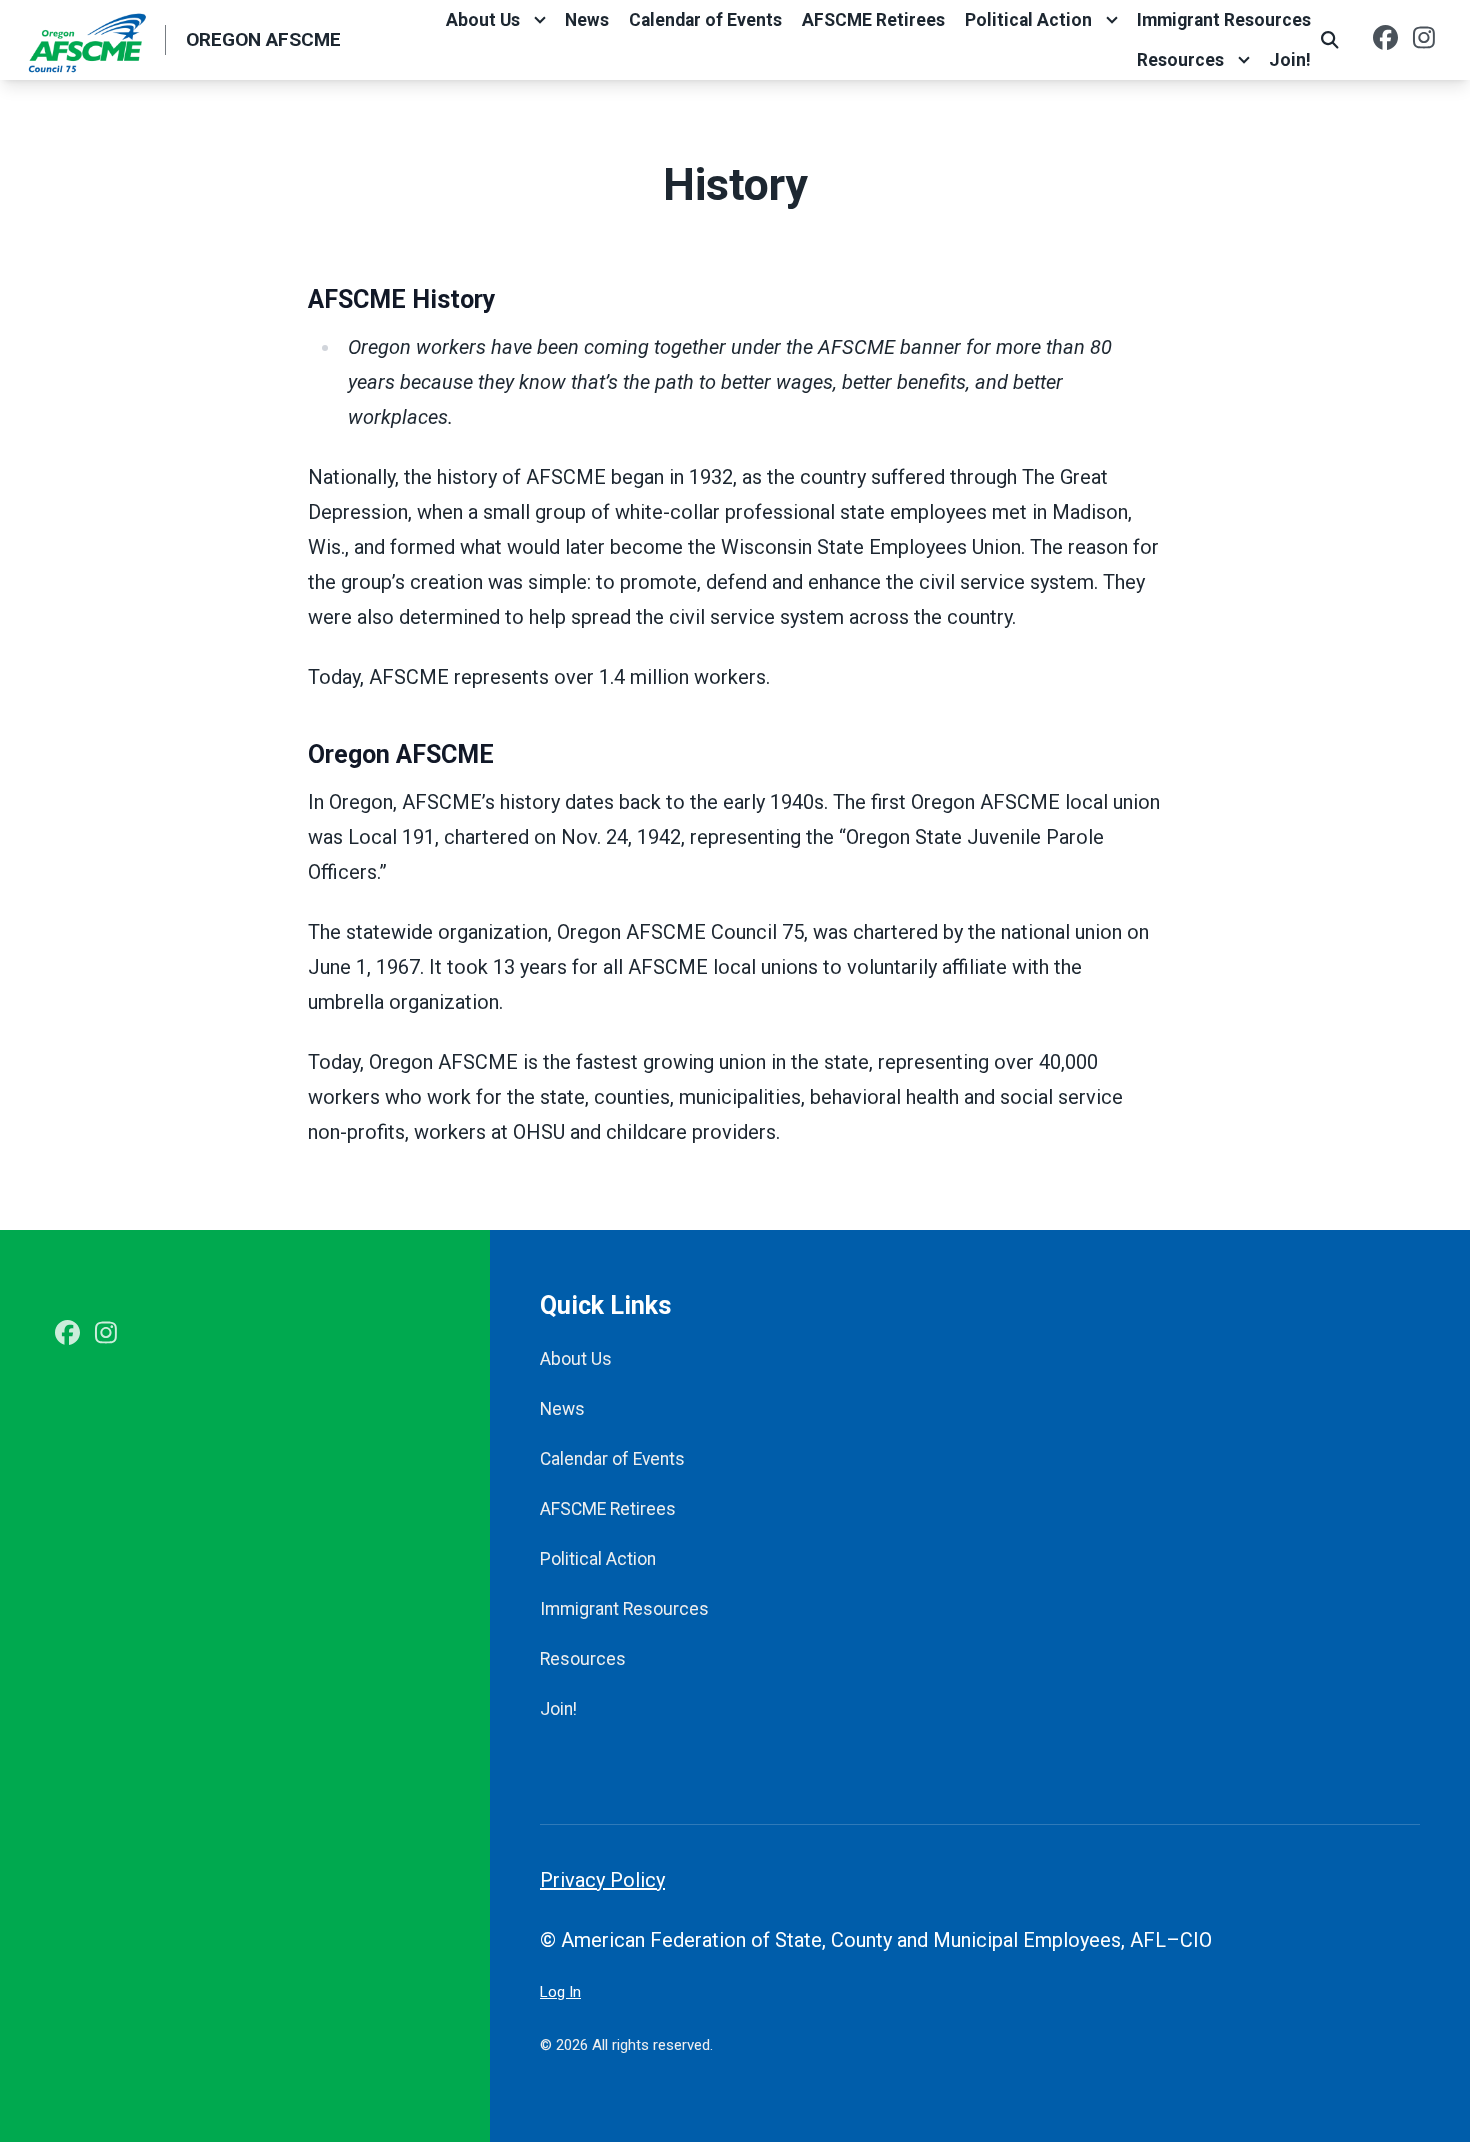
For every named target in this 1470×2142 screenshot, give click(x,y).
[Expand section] (540, 20)
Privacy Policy (602, 1880)
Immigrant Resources (1224, 20)
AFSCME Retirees (873, 20)
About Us (483, 20)
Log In (560, 1992)
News (587, 20)
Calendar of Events (705, 20)
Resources (1180, 60)
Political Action (1028, 20)
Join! (1290, 60)
